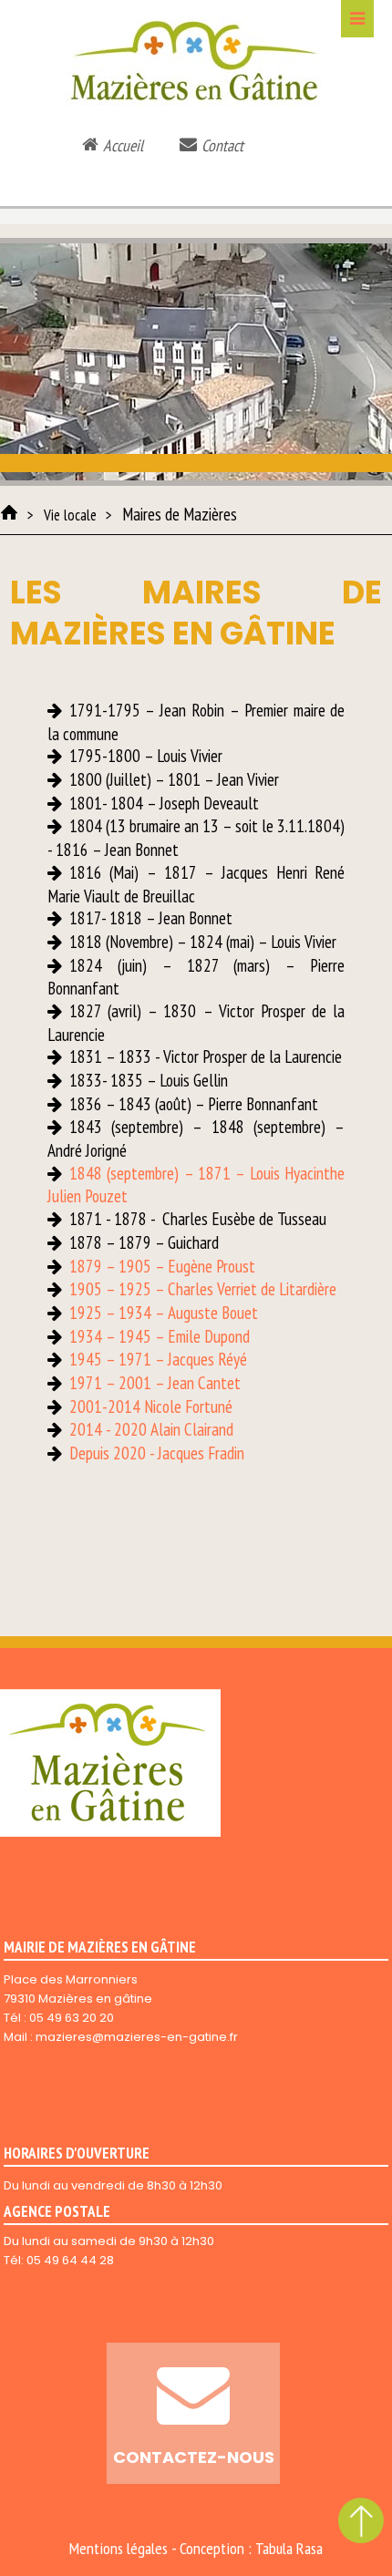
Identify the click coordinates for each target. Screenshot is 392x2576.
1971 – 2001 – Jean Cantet (155, 1383)
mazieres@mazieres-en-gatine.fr (137, 2037)
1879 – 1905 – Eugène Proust (162, 1266)
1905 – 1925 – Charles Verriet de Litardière (203, 1289)
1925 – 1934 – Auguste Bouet (164, 1313)
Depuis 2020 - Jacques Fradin (157, 1453)
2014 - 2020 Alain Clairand (151, 1429)
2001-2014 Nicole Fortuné (151, 1406)
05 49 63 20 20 (72, 2018)
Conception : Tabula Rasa (251, 2548)
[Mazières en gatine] (9, 512)
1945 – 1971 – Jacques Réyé (158, 1359)
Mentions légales (119, 2548)
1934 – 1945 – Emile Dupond (160, 1336)
